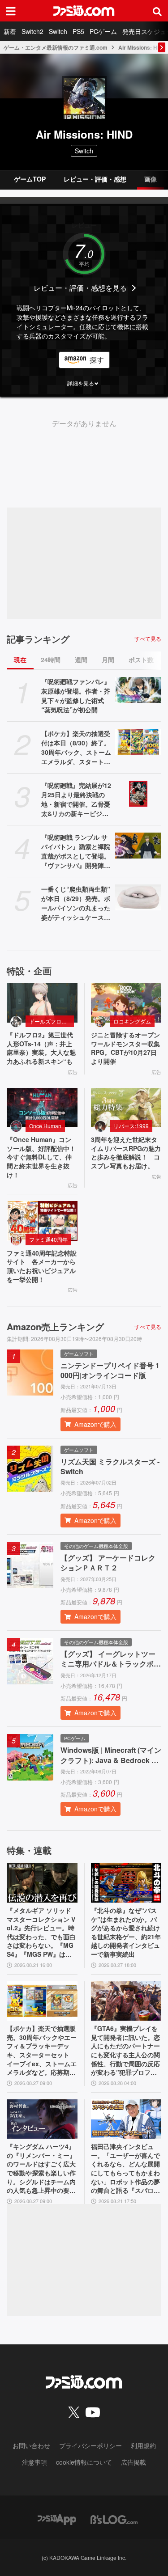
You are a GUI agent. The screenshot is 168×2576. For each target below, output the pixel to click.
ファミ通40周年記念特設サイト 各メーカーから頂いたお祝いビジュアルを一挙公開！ (42, 1266)
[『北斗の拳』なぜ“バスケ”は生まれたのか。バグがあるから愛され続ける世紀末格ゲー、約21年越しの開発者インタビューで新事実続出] (126, 1883)
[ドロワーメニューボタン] (11, 11)
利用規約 (143, 2445)
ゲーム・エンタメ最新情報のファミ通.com (56, 47)
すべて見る (148, 639)
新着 (10, 31)
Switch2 (32, 31)
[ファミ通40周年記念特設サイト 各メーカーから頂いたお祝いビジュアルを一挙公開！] (42, 1221)
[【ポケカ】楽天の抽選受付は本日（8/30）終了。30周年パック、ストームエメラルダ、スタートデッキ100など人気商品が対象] (138, 742)
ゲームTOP (30, 179)
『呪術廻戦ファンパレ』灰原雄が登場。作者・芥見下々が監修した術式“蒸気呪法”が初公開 (76, 696)
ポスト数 (141, 660)
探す (97, 360)
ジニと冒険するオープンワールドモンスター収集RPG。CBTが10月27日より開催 (125, 1048)
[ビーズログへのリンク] (114, 2519)
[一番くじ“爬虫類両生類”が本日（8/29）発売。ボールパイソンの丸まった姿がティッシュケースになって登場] (138, 897)
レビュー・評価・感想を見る (80, 288)
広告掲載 (134, 2462)
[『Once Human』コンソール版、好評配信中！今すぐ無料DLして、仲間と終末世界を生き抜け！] (42, 1108)
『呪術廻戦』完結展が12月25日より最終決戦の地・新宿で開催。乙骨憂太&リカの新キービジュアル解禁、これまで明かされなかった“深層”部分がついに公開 (76, 799)
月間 (108, 660)
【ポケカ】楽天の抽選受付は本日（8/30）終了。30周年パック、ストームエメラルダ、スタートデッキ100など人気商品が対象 (76, 748)
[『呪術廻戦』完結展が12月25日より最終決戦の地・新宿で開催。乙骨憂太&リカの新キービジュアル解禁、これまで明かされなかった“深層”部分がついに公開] (138, 794)
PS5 (78, 31)
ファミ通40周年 (48, 1239)
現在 (20, 660)
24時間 (51, 660)
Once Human (45, 1126)
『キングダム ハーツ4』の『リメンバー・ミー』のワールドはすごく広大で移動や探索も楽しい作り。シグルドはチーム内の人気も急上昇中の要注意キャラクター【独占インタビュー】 (41, 2169)
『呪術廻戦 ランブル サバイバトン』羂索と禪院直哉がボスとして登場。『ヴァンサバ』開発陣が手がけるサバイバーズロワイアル (76, 851)
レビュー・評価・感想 (95, 179)
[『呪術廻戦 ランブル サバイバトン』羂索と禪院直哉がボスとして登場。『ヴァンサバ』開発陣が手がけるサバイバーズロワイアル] (138, 846)
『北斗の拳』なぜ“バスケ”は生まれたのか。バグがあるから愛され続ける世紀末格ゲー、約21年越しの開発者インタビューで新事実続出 (126, 1932)
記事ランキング (38, 639)
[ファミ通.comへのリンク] (84, 11)
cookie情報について (84, 2462)
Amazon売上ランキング (55, 1327)
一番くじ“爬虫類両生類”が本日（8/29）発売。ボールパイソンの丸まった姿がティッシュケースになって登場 (76, 903)
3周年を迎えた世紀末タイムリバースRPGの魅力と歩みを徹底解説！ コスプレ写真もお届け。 (126, 1153)
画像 (151, 179)
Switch (58, 31)
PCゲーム (103, 31)
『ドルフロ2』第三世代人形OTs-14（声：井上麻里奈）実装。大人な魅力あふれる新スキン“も (41, 1048)
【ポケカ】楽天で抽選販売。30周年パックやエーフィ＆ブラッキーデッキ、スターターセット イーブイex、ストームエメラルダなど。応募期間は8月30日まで (42, 2051)
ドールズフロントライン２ (52, 1021)
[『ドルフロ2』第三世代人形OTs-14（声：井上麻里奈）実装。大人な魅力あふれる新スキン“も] (42, 1003)
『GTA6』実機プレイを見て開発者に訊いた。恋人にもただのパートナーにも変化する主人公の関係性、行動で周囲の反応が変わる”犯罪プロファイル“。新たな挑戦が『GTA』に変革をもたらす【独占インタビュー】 (126, 2051)
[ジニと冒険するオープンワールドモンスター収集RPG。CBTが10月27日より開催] (126, 1003)
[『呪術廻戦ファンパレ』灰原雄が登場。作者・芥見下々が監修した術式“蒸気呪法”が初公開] (138, 690)
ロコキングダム (132, 1021)
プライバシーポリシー (90, 2445)
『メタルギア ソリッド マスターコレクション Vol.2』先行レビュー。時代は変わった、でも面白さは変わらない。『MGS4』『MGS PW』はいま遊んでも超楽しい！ (41, 1933)
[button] (84, 383)
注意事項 (34, 2462)
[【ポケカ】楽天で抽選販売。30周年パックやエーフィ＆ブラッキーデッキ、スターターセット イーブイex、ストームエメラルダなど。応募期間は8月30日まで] (42, 2001)
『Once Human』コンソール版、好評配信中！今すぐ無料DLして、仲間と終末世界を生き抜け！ (41, 1157)
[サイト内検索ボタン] (157, 11)
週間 (81, 660)
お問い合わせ (31, 2445)
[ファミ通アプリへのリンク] (57, 2519)
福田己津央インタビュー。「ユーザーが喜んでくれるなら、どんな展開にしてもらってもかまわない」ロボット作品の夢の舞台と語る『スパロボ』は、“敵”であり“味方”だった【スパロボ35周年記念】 (125, 2169)
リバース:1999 (131, 1126)
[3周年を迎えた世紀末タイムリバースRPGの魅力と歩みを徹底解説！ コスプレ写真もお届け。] (126, 1108)
